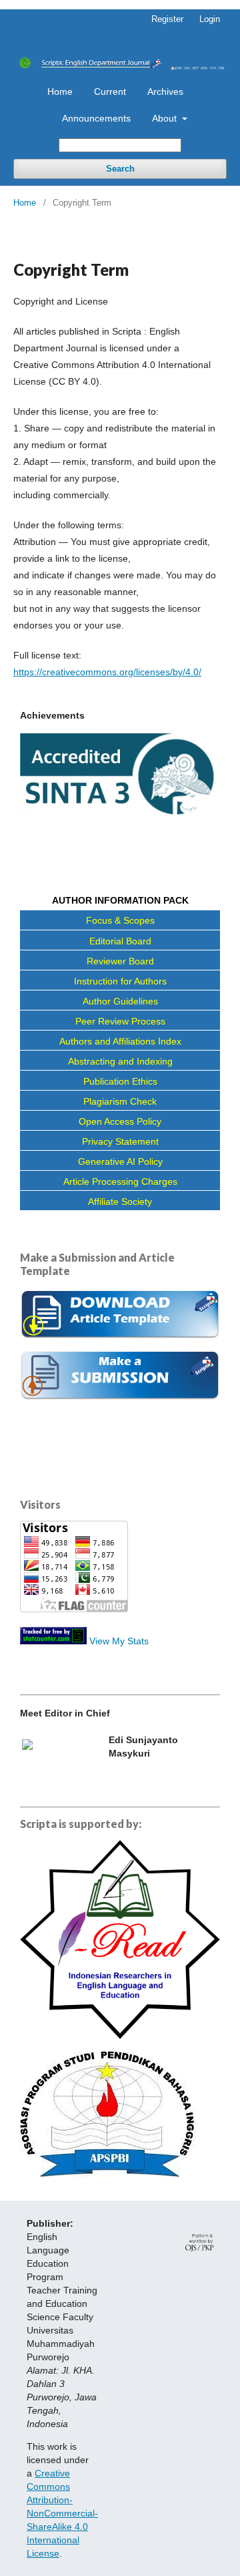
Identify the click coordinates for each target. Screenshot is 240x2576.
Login (210, 19)
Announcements (96, 118)
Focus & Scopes (120, 920)
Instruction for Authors (120, 981)
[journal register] (120, 1397)
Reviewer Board (120, 961)
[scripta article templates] (120, 1340)
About (166, 118)
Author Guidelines (120, 1001)
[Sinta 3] (120, 815)
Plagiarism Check (120, 1101)
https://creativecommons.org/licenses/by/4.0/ (107, 672)
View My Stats (119, 1641)
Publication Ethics (120, 1081)
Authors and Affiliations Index (120, 1041)
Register (167, 19)
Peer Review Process (120, 1021)
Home (60, 91)
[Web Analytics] (53, 1641)
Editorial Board (120, 941)
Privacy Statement (120, 1141)
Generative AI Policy (120, 1161)
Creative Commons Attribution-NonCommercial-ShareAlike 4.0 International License (62, 2513)
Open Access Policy (120, 1121)
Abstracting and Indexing (120, 1061)
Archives (165, 91)
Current (110, 91)
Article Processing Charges (120, 1181)
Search (120, 169)
